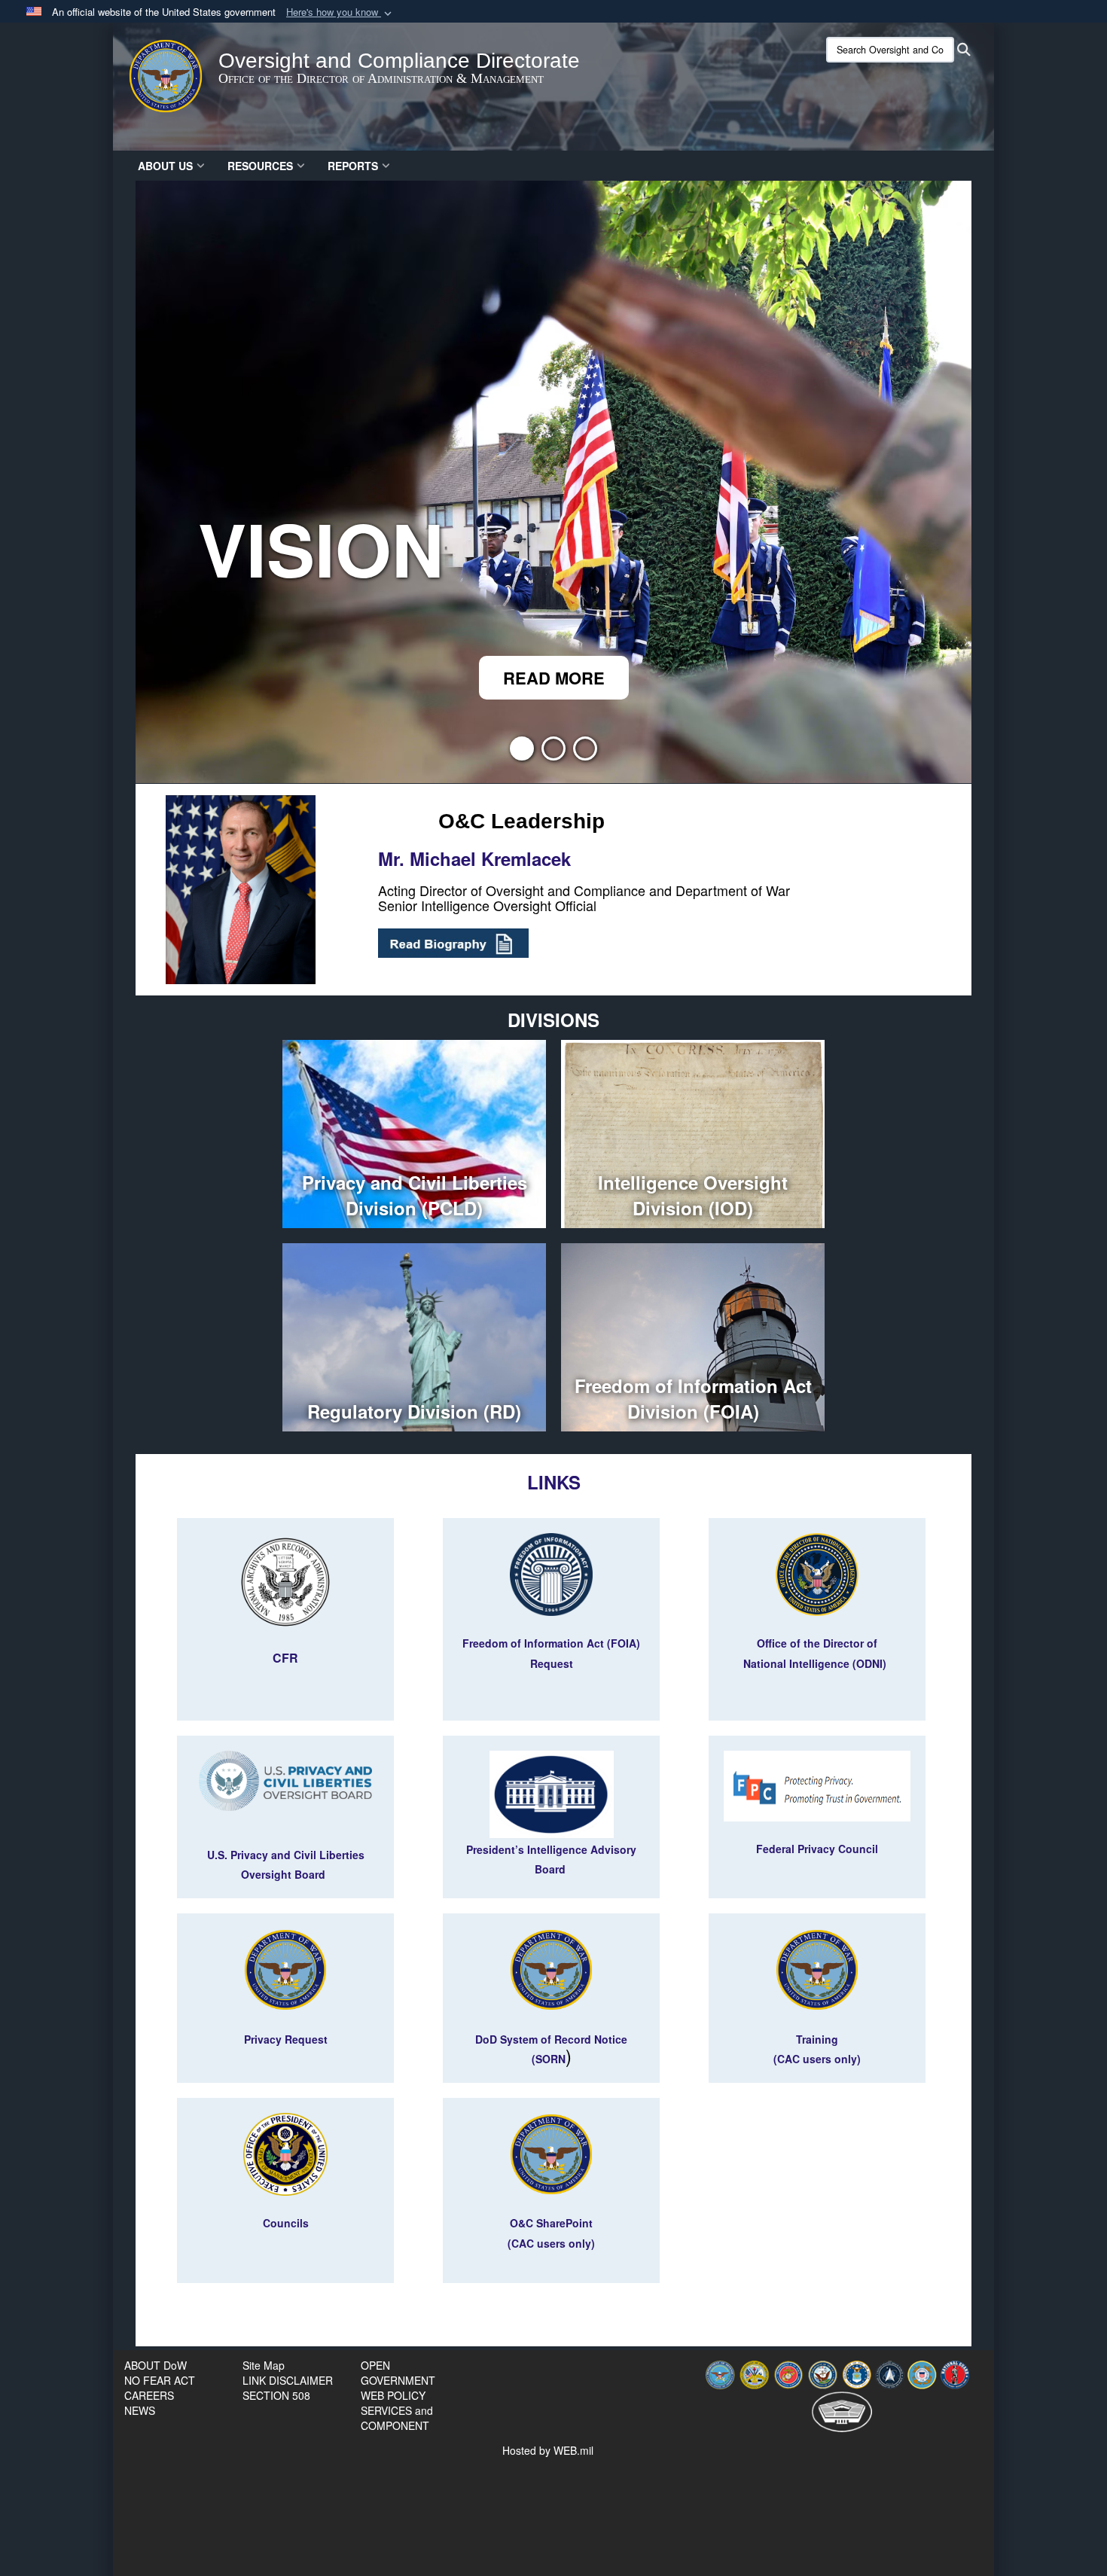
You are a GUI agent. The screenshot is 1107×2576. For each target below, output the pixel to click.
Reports (353, 166)
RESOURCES (260, 166)
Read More (554, 678)
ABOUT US (165, 166)
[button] (340, 12)
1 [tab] (522, 753)
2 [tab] (553, 753)
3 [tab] (585, 753)
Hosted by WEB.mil (548, 2450)
